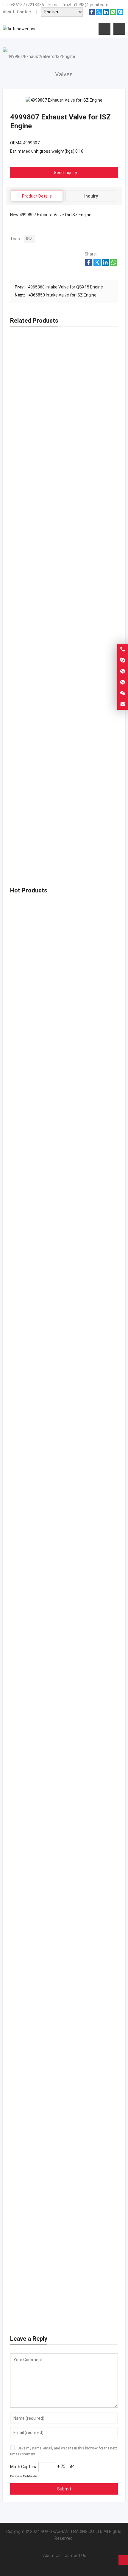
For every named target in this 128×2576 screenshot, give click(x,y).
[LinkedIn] (106, 13)
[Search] (119, 29)
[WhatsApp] (113, 13)
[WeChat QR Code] (123, 693)
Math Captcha (24, 2466)
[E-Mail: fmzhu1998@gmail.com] (123, 704)
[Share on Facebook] (89, 264)
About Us (52, 2556)
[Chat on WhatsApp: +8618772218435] (123, 671)
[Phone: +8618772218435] (123, 649)
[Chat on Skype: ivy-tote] (123, 660)
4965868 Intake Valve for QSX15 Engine (65, 287)
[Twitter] (99, 13)
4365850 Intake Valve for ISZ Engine (62, 295)
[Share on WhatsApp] (114, 264)
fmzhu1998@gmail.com (85, 5)
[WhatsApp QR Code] (123, 682)
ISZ (29, 239)
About (8, 12)
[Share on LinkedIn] (105, 264)
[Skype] (120, 13)
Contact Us (75, 2556)
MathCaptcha (30, 2476)
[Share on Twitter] (97, 264)
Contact (25, 12)
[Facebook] (92, 13)
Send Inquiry (65, 173)
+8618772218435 (27, 5)
